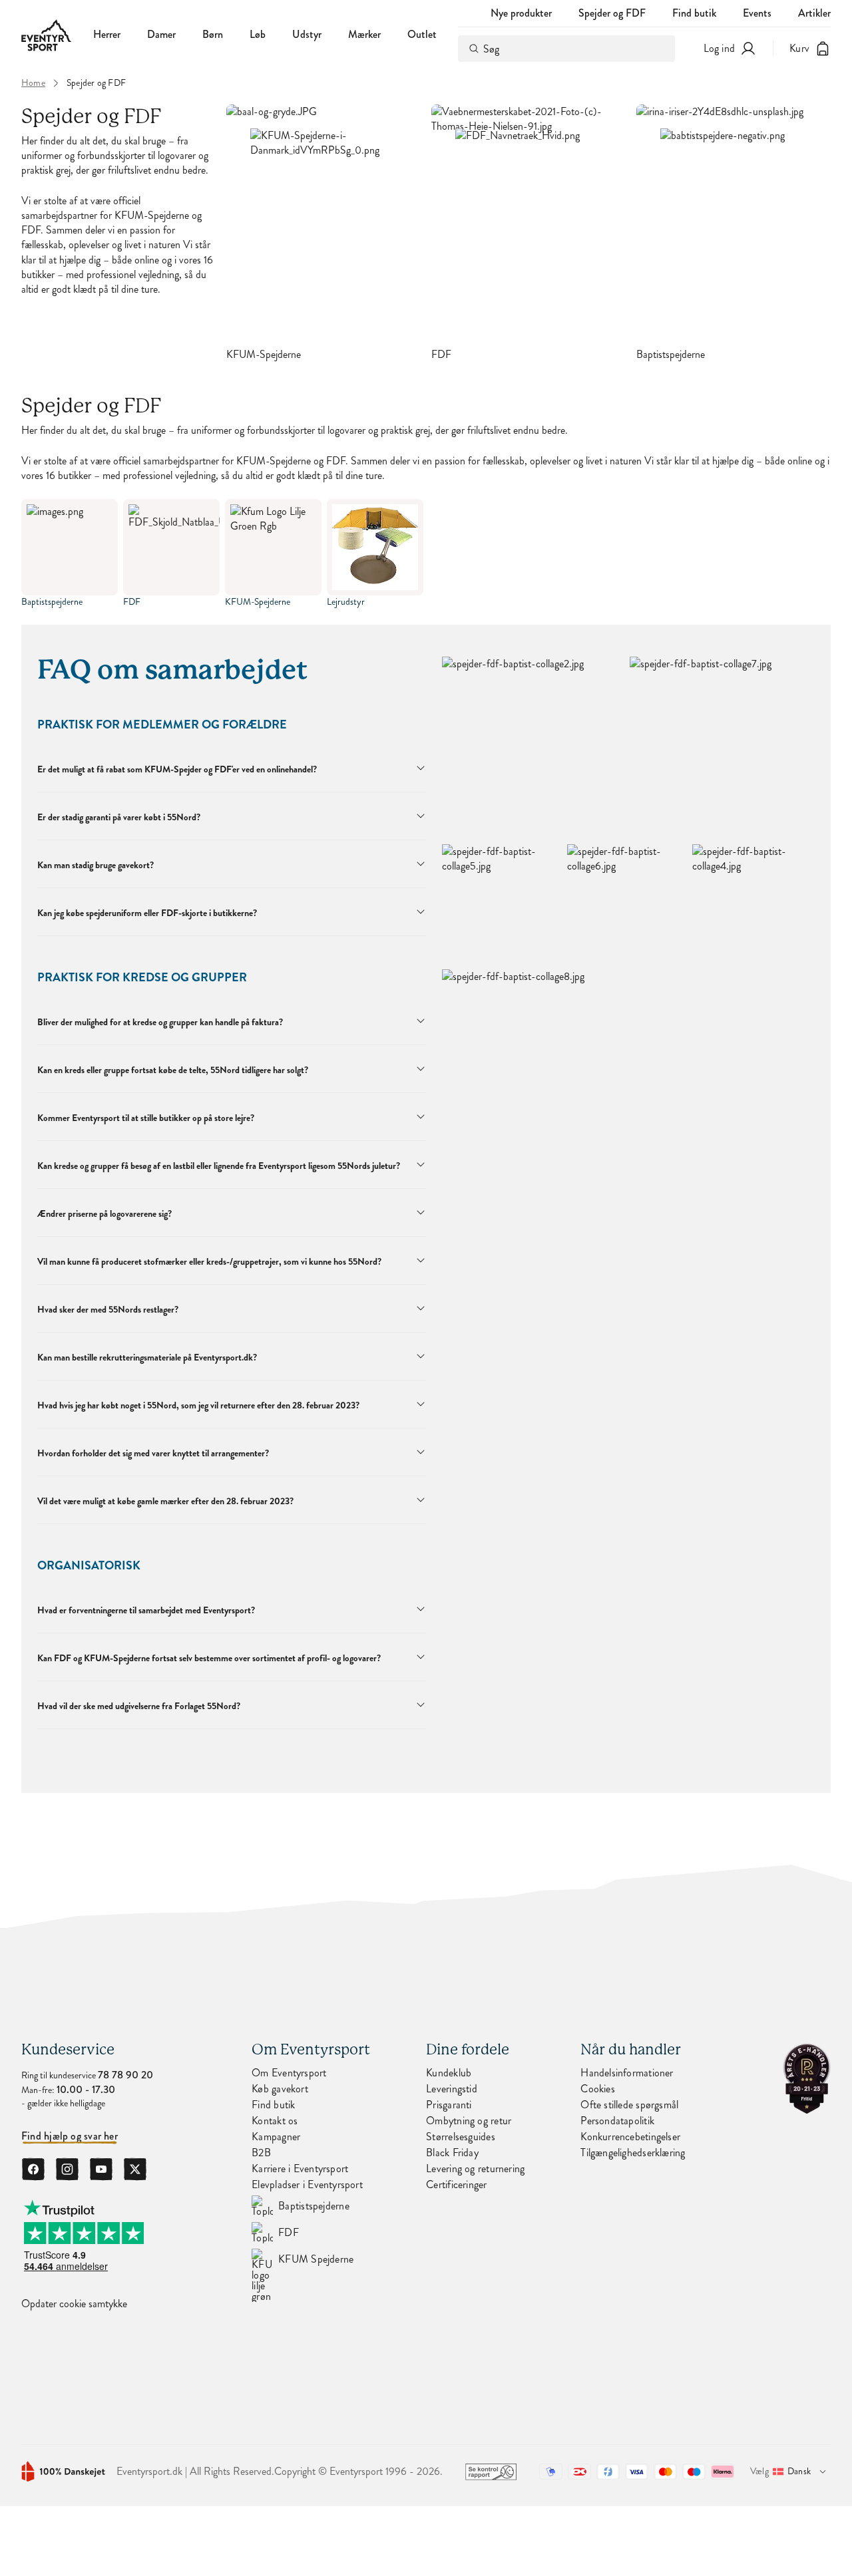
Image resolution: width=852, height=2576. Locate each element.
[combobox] (566, 49)
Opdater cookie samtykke (74, 2304)
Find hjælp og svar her (70, 2136)
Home (33, 83)
